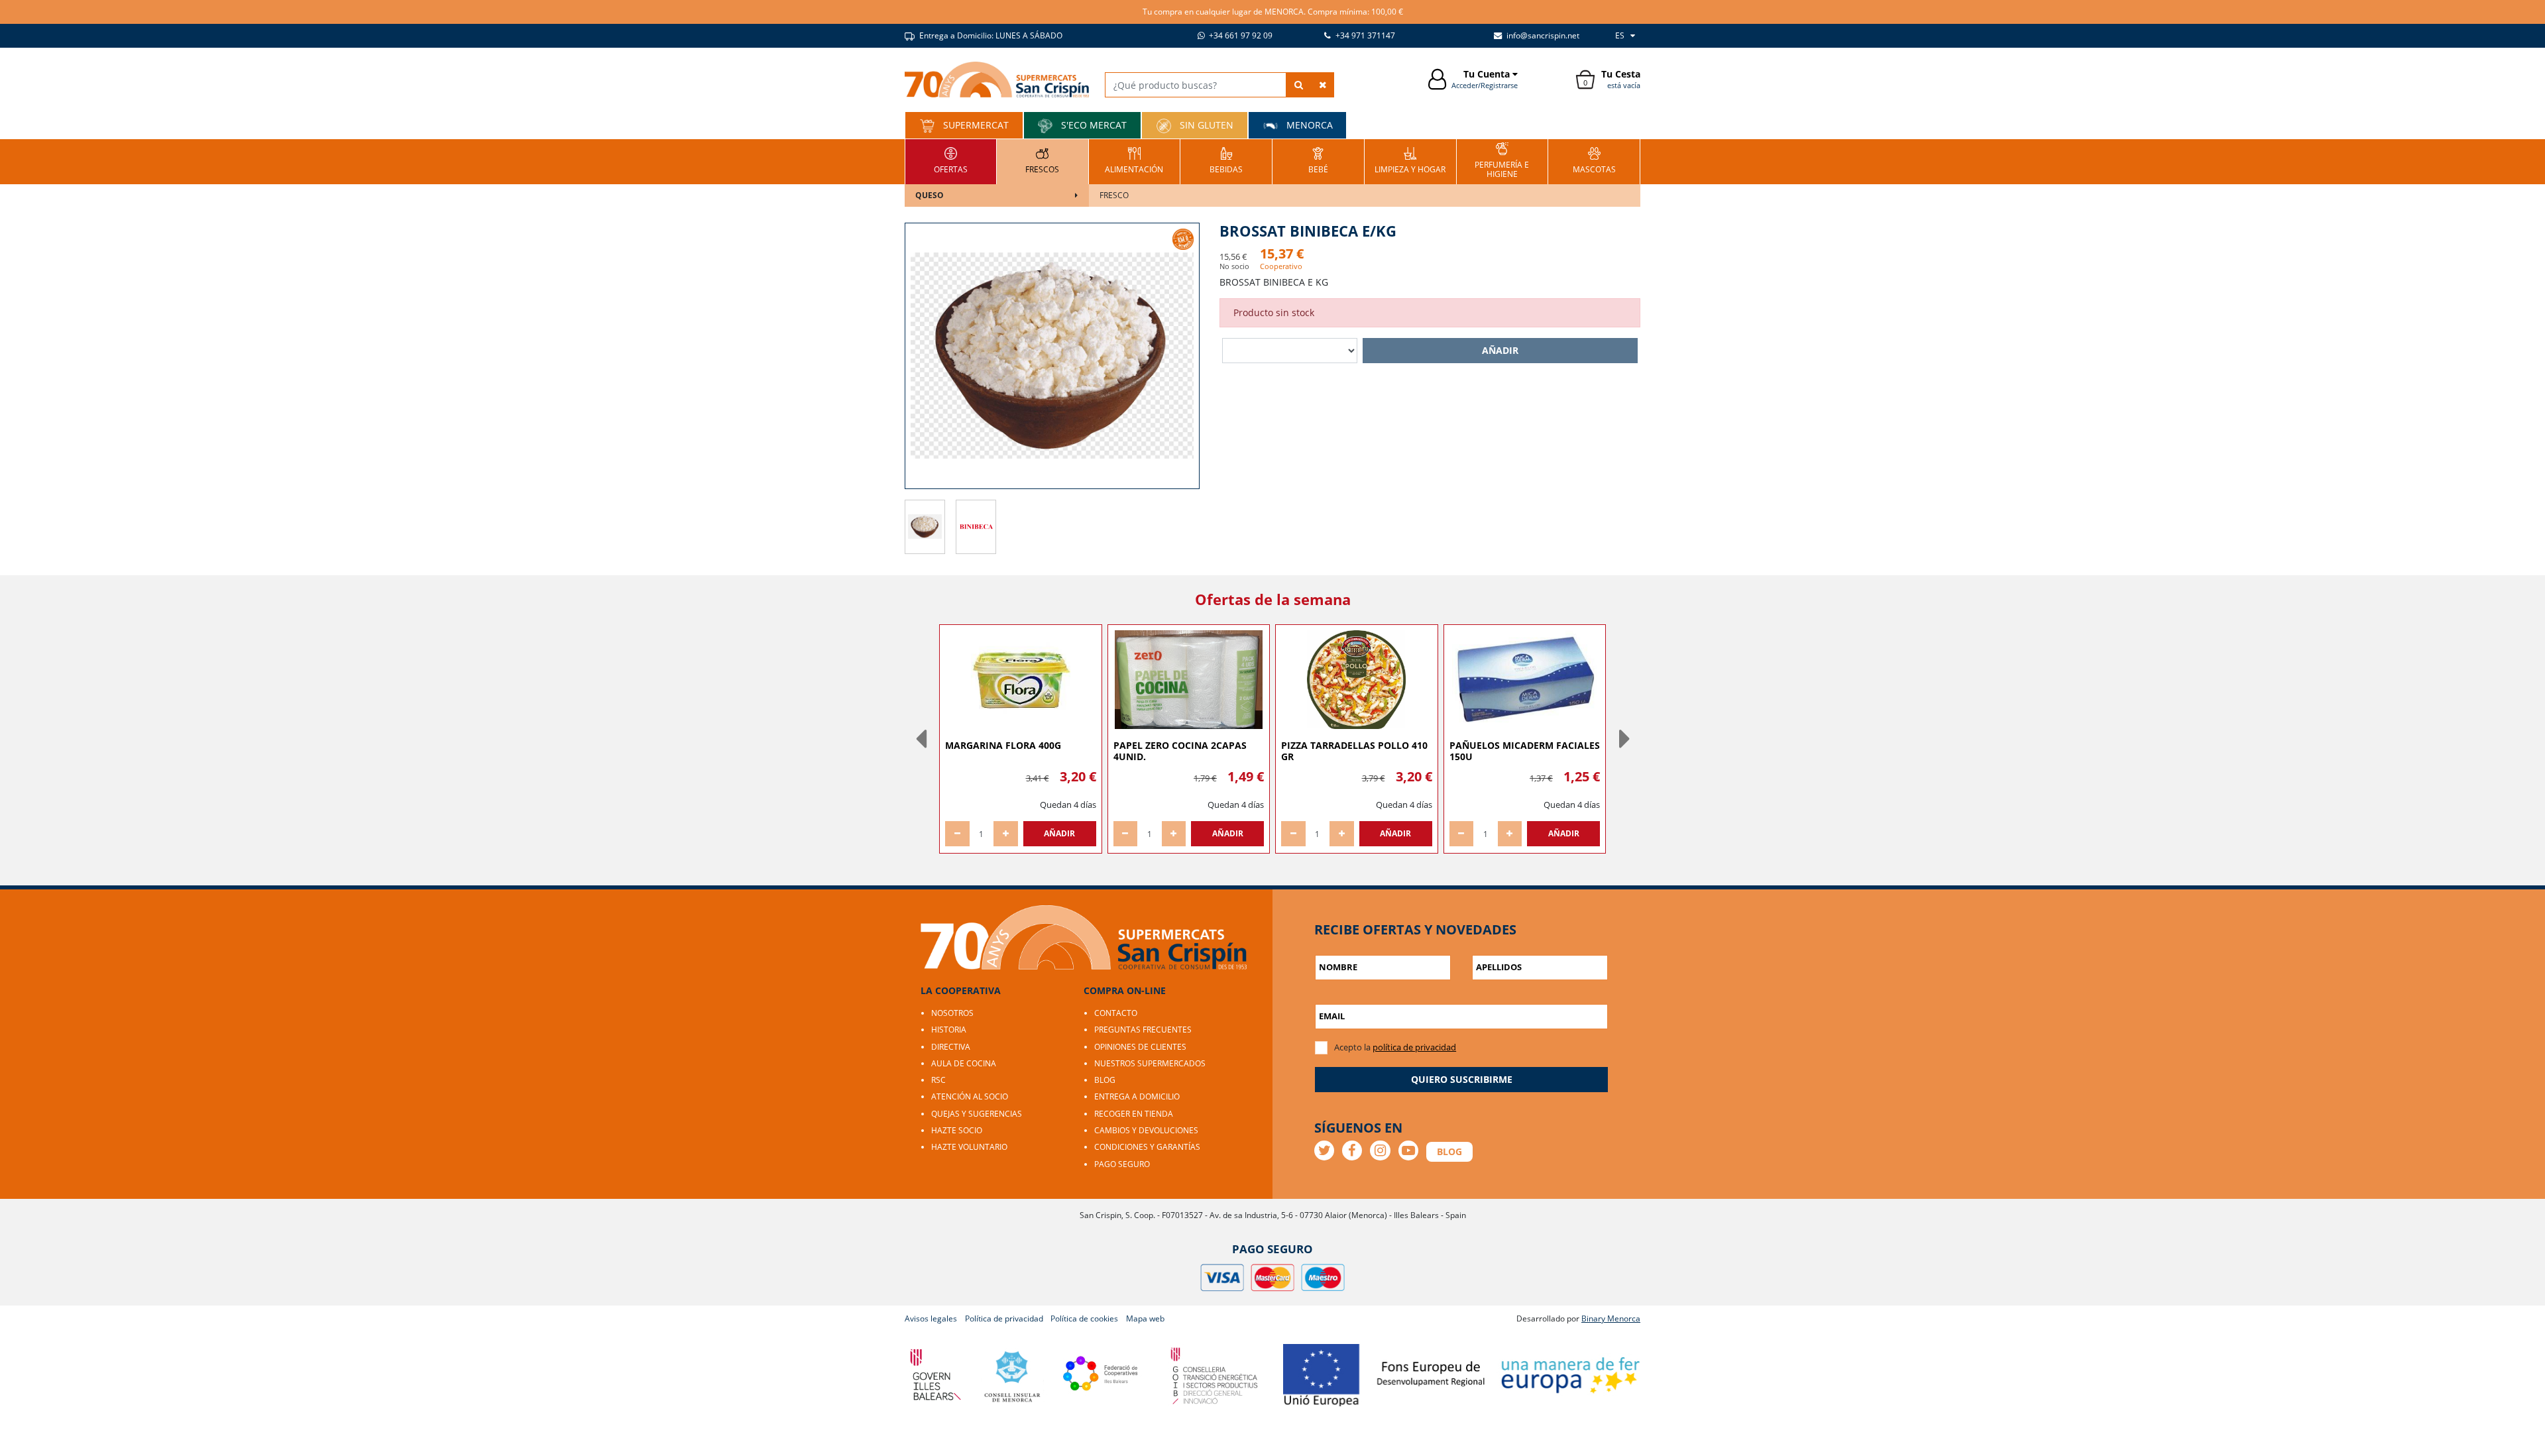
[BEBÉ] (1318, 160)
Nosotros (952, 1013)
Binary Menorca (1611, 1318)
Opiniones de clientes (1140, 1047)
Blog (1105, 1080)
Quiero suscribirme (1462, 1079)
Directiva (951, 1047)
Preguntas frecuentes (1143, 1030)
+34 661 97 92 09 (1240, 35)
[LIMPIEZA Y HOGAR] (1410, 160)
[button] (921, 739)
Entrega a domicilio (1137, 1096)
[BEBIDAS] (1226, 160)
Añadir (1500, 350)
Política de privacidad (1004, 1318)
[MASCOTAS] (1594, 160)
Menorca (1308, 125)
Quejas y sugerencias (977, 1114)
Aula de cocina (964, 1063)
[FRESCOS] (1042, 160)
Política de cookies (1084, 1318)
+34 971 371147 (1364, 35)
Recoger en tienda (1134, 1114)
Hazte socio (957, 1130)
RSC (938, 1080)
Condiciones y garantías (1147, 1147)
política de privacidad (1414, 1047)
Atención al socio (970, 1096)
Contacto (1116, 1013)
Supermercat (975, 125)
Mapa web (1145, 1318)
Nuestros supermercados (1150, 1063)
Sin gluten (1205, 125)
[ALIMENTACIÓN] (1134, 160)
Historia (949, 1030)
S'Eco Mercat (1093, 125)
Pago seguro (1122, 1164)
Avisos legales (931, 1318)
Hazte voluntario (969, 1147)
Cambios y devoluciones (1146, 1130)
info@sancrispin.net (1542, 35)
